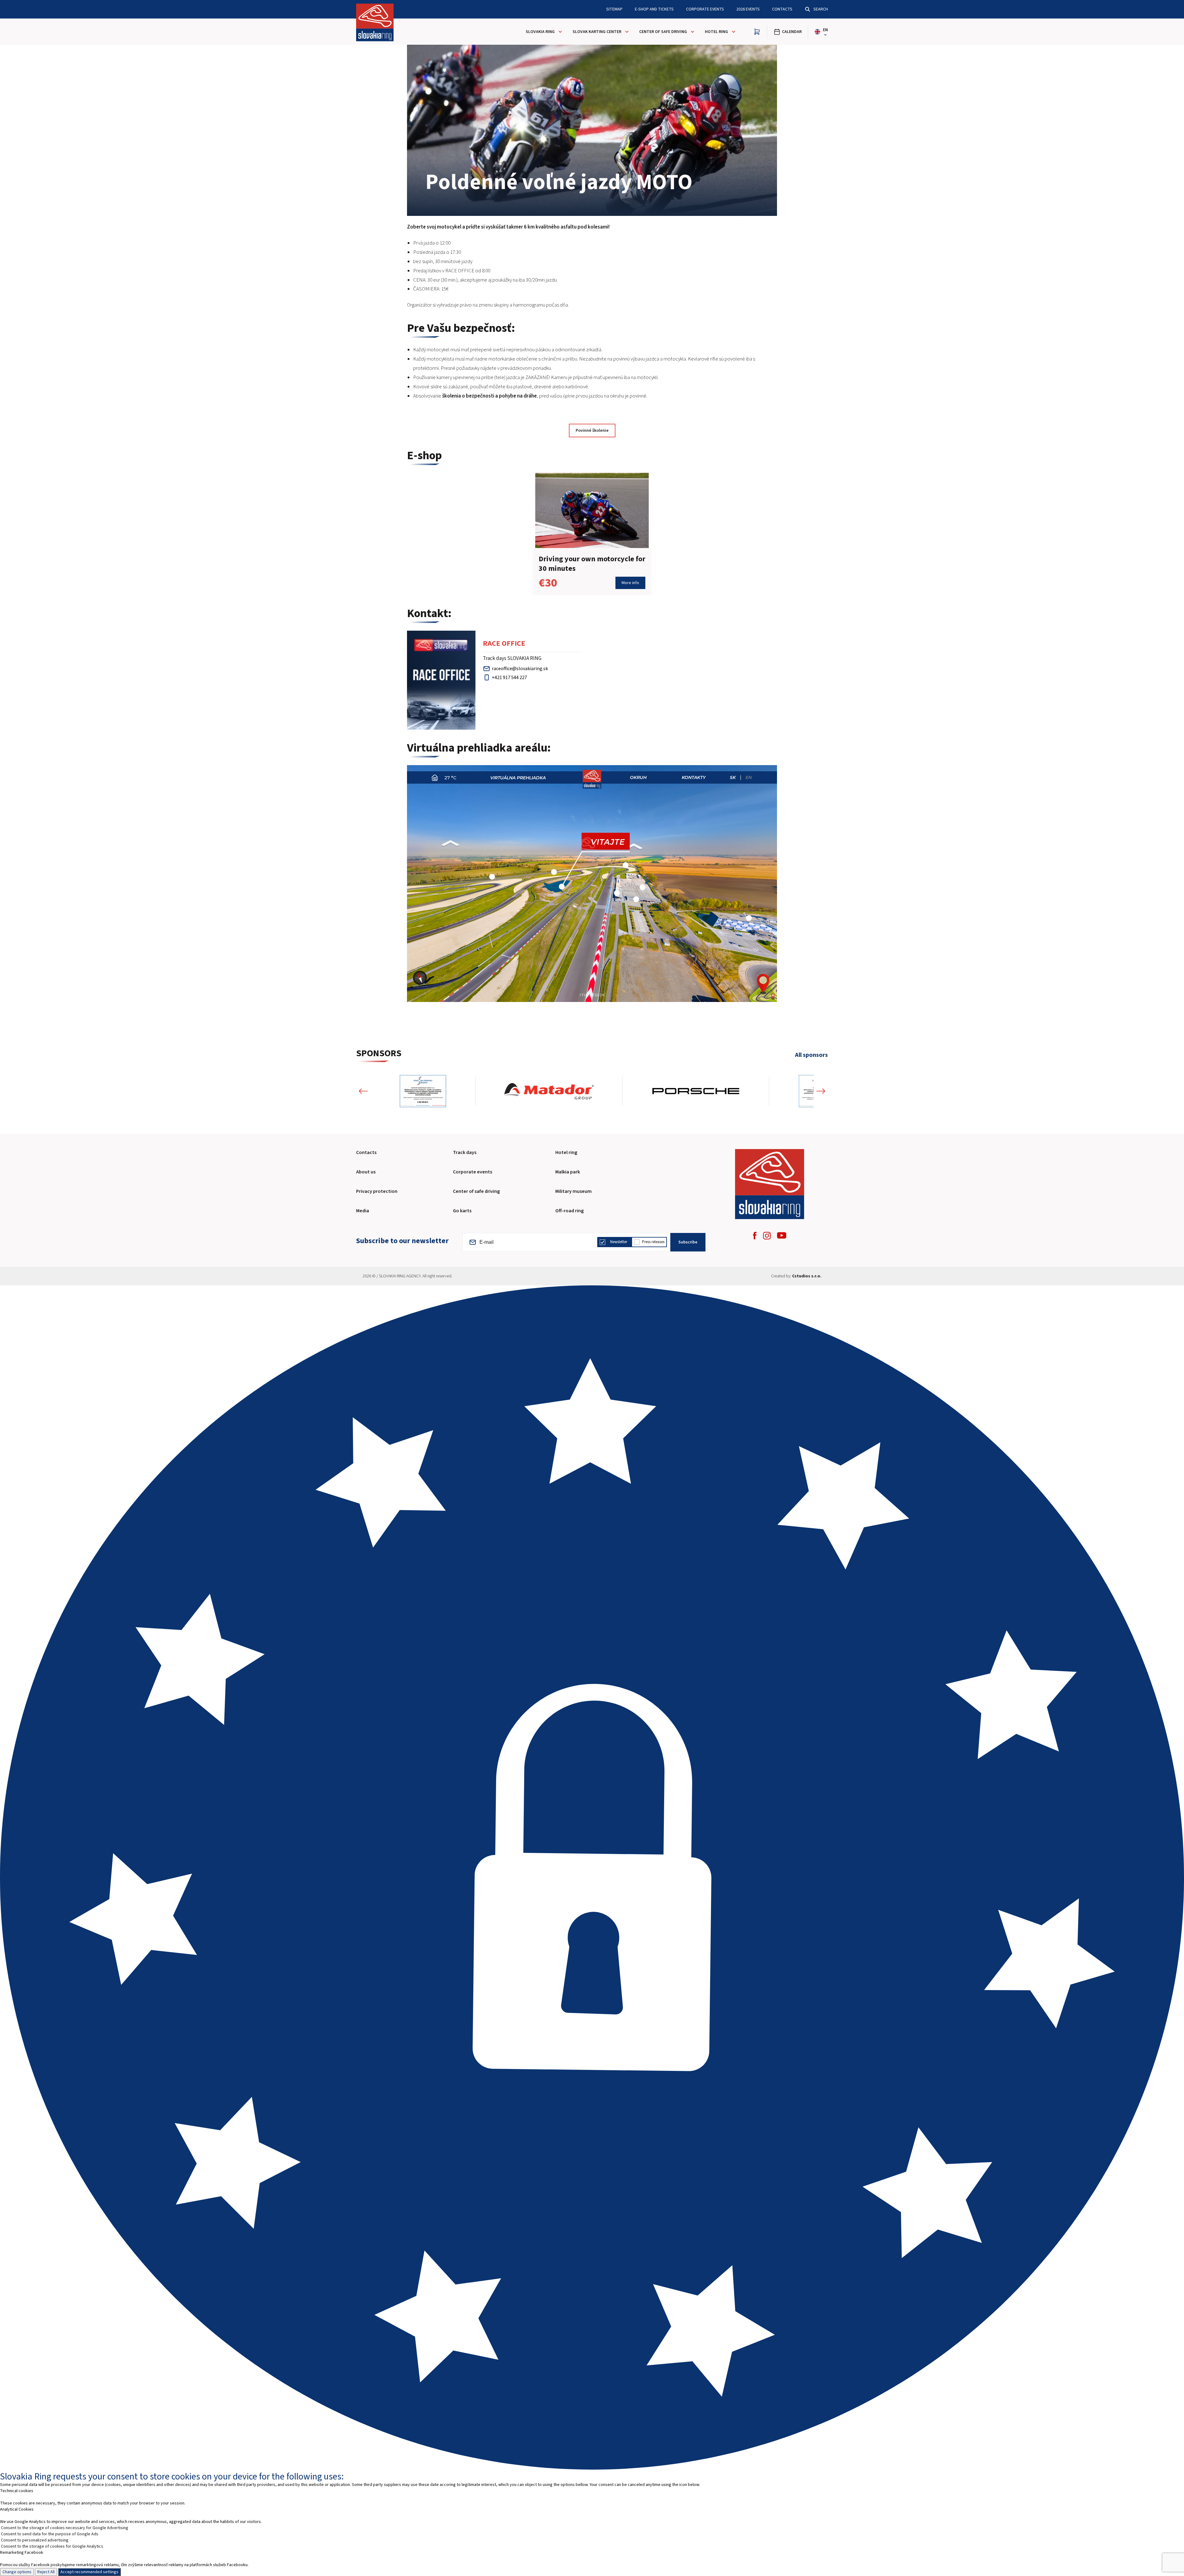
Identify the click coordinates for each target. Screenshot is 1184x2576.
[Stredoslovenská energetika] (676, 1091)
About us (366, 1172)
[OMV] (787, 1091)
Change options (17, 2572)
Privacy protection (377, 1191)
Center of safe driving (663, 32)
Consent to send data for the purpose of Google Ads (50, 2534)
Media (363, 1211)
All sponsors (811, 1055)
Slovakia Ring (540, 32)
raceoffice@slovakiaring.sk (520, 669)
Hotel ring (566, 1152)
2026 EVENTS (748, 9)
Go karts (462, 1211)
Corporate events (473, 1172)
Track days (465, 1152)
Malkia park (568, 1172)
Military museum (573, 1191)
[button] (363, 1091)
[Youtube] (782, 1235)
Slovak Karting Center (597, 32)
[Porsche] (444, 1091)
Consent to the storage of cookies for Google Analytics (52, 2546)
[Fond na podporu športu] (570, 1091)
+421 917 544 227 (509, 678)
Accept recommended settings (89, 2572)
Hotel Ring (716, 32)
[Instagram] (767, 1236)
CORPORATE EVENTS (705, 9)
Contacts (782, 9)
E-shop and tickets (654, 9)
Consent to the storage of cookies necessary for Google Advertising (65, 2528)
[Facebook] (755, 1236)
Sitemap (614, 9)
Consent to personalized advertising (35, 2540)
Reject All (46, 2572)
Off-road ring (569, 1211)
